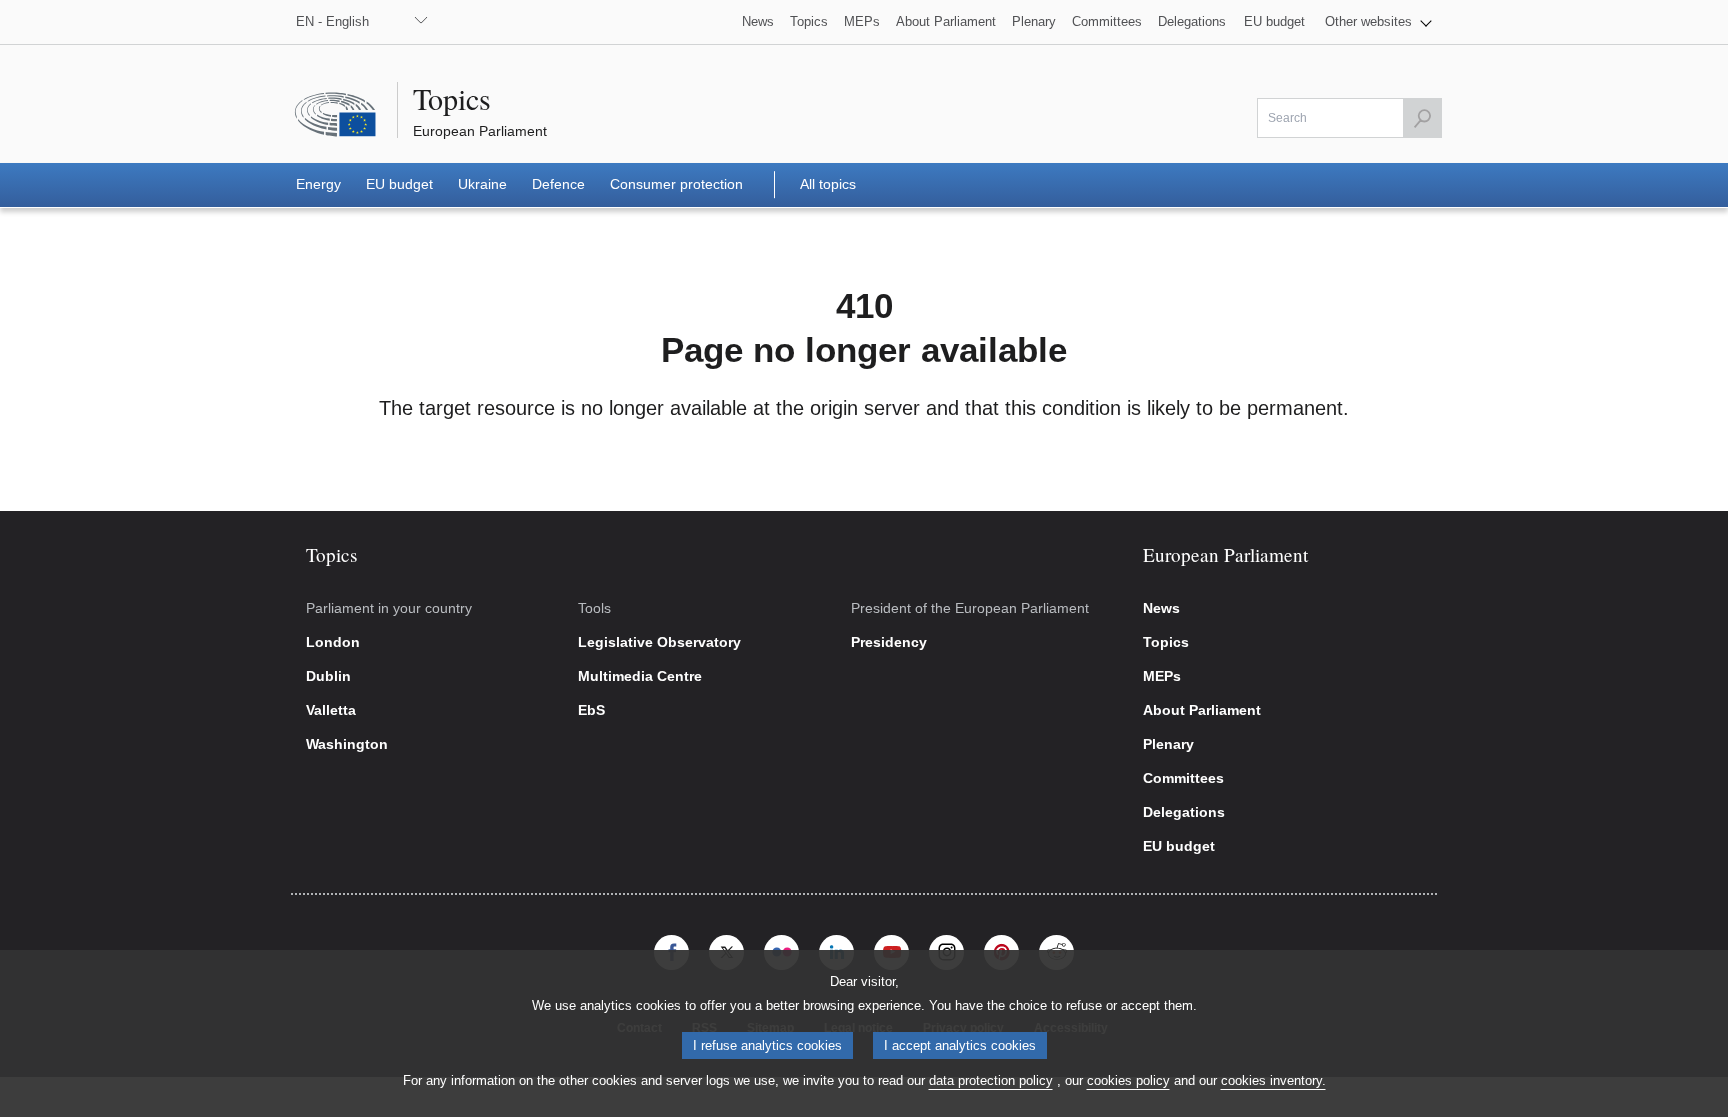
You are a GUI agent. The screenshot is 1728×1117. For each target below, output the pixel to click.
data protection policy (991, 1080)
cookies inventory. (1273, 1080)
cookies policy (1128, 1080)
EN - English (332, 21)
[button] (1378, 22)
